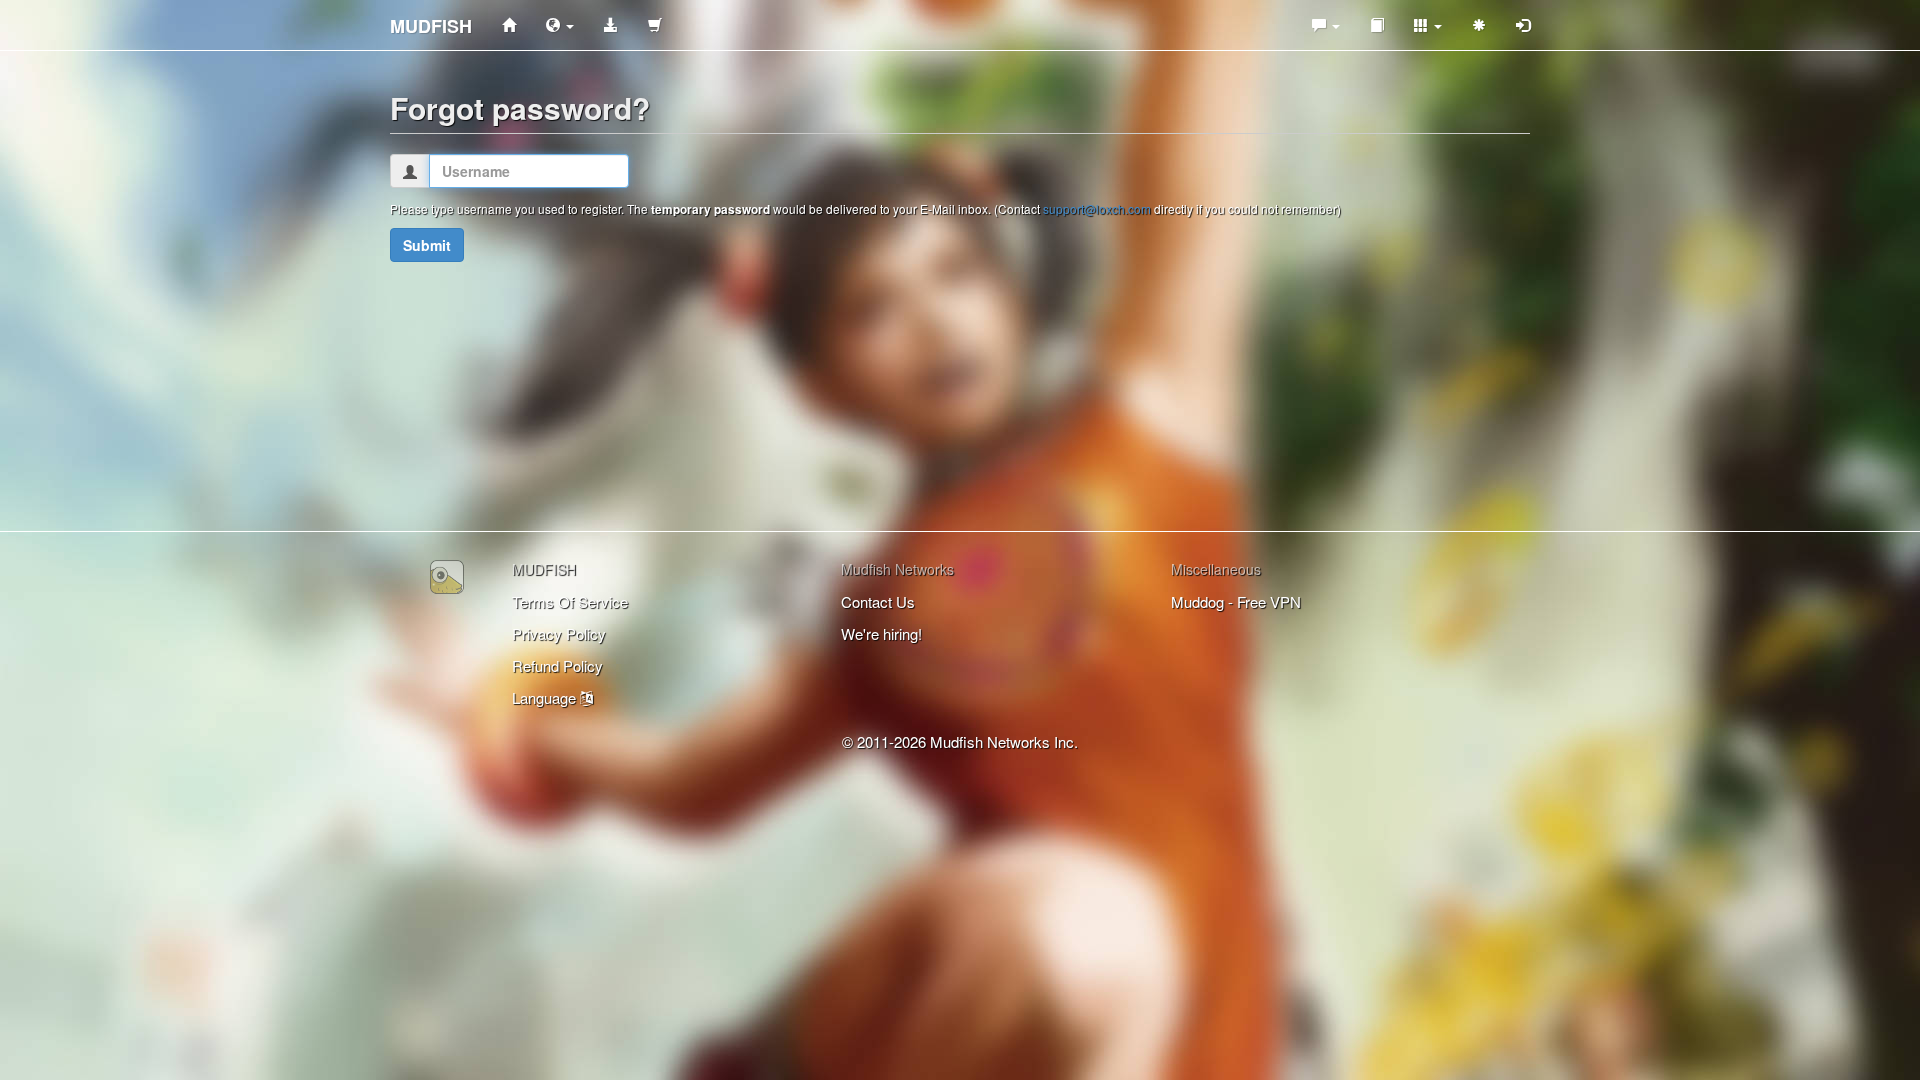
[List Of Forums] (1326, 25)
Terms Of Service (570, 601)
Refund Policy (557, 665)
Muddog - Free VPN (1236, 601)
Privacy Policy (559, 633)
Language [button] (546, 697)
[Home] (509, 25)
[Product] (560, 25)
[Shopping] (655, 25)
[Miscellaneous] (1428, 25)
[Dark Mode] (1479, 25)
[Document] (1377, 25)
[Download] (611, 25)
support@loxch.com (1097, 208)
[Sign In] (1523, 25)
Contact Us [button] (878, 601)
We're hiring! (881, 633)
